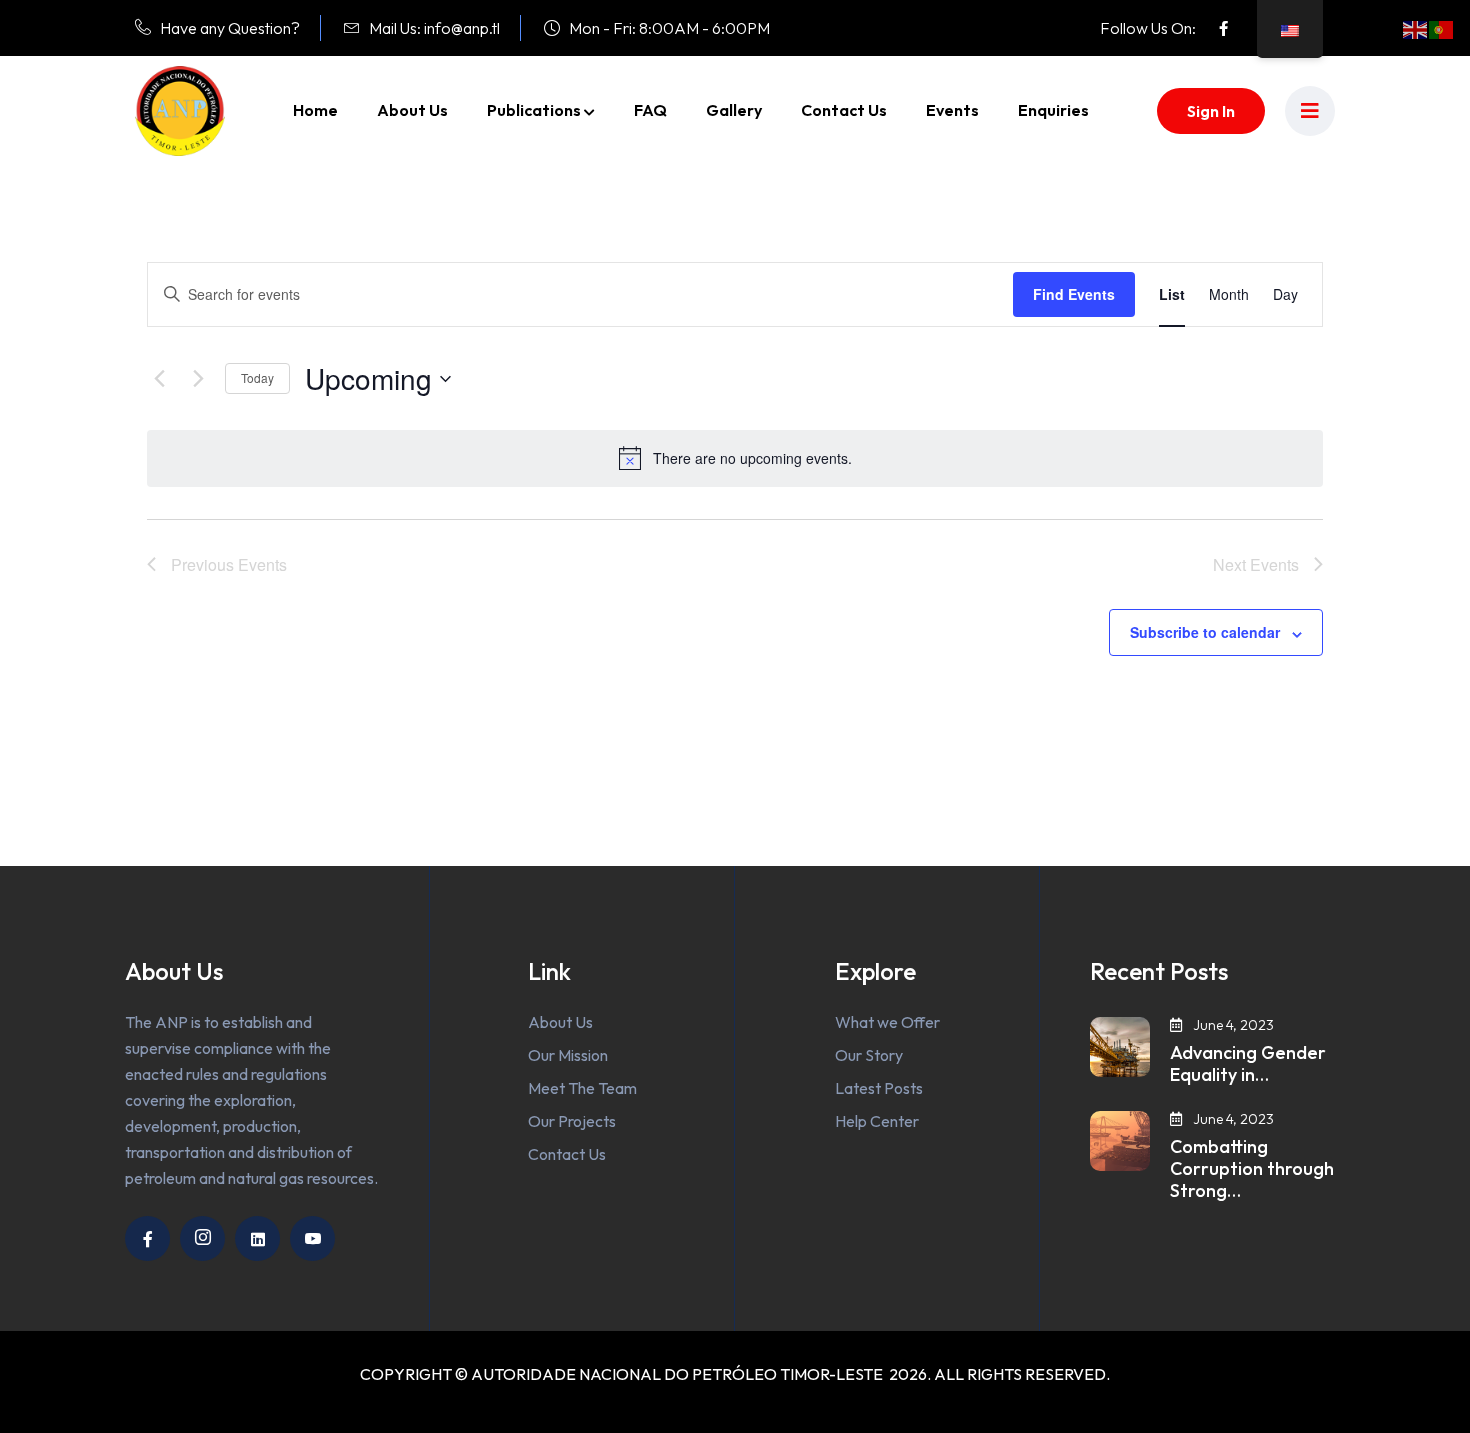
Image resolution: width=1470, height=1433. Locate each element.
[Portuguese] (1442, 28)
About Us (412, 110)
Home (315, 110)
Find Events (1074, 294)
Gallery (734, 110)
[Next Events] (198, 379)
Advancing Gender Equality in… (1248, 1064)
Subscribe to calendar (1205, 632)
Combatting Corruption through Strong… (1252, 1169)
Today (257, 377)
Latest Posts (879, 1088)
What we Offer (887, 1022)
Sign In (1211, 111)
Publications (534, 110)
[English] (1416, 28)
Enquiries (1053, 110)
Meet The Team (582, 1088)
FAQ (650, 110)
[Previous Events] (159, 379)
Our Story (869, 1055)
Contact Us (844, 110)
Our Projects (572, 1121)
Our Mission (568, 1055)
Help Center (877, 1121)
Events (952, 110)
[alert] (735, 458)
